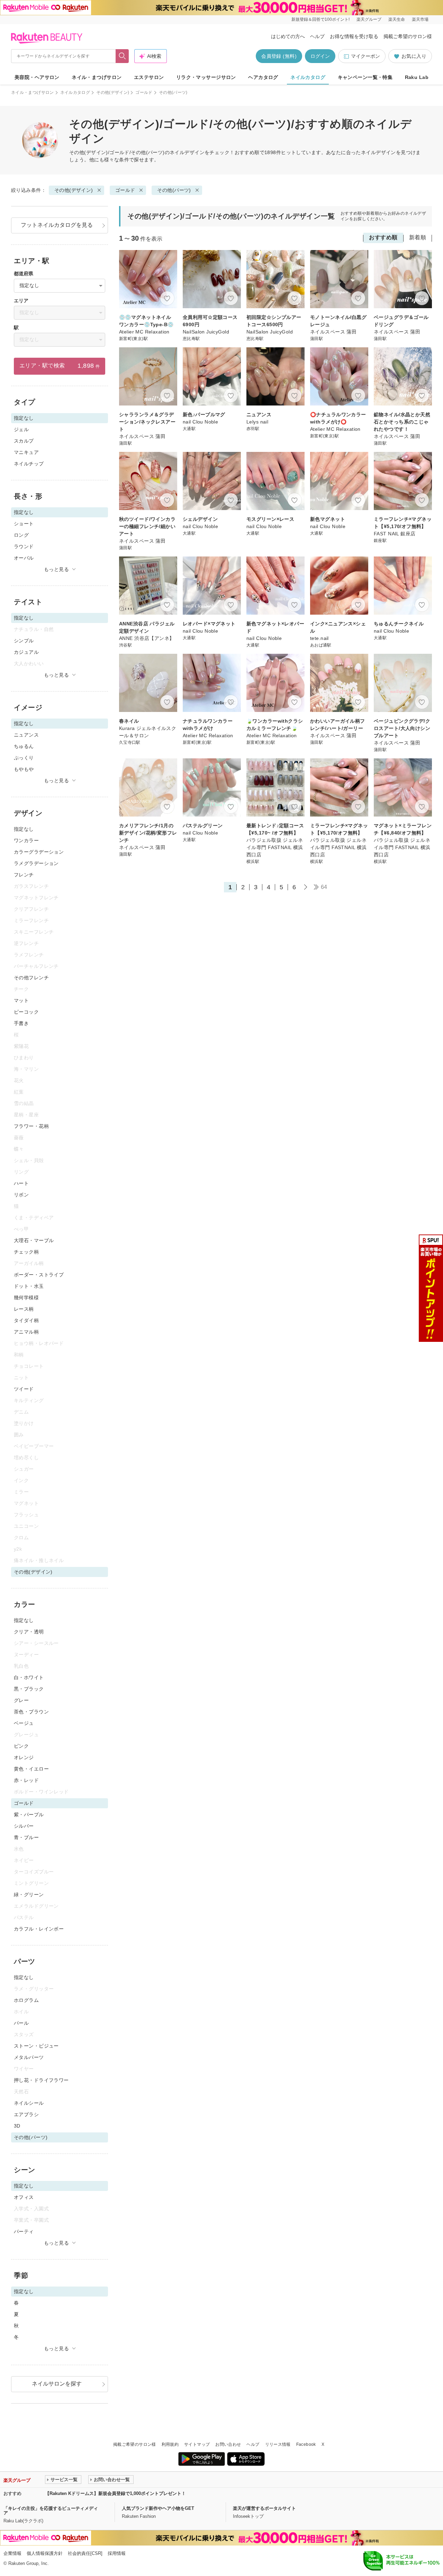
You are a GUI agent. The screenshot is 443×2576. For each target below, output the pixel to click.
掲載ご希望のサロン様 (408, 36)
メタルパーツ (29, 2057)
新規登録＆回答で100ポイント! (320, 19)
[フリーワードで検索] (122, 56)
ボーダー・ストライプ (39, 1275)
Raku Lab (417, 77)
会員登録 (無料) (279, 56)
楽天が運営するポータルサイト (264, 2508)
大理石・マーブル (34, 1240)
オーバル (24, 558)
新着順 (418, 237)
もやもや (24, 769)
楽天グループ (369, 19)
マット (21, 1000)
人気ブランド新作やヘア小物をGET (158, 2508)
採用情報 (117, 2553)
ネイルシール (29, 2103)
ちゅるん (24, 746)
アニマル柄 (26, 1332)
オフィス (24, 2197)
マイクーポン (365, 56)
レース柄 (24, 1309)
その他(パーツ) (174, 190)
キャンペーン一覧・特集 (365, 77)
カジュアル (26, 652)
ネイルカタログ (308, 77)
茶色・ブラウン (31, 1712)
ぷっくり (24, 758)
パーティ (24, 2231)
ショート (24, 524)
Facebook (306, 2444)
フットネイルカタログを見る (57, 225)
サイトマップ (197, 2444)
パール (21, 2023)
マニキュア (26, 452)
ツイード (24, 1389)
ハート (21, 1183)
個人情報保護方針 (45, 2553)
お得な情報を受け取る (354, 36)
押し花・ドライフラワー (41, 2080)
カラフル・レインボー (39, 1929)
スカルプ (24, 441)
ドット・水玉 (29, 1286)
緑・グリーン (29, 1895)
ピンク (21, 1746)
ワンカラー (26, 840)
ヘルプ (317, 36)
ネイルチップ (29, 464)
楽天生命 (397, 19)
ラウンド (24, 546)
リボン (21, 1195)
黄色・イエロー (31, 1769)
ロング (21, 535)
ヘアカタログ (263, 77)
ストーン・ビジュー (36, 2046)
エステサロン (149, 77)
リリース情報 (278, 2444)
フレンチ (24, 875)
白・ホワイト (29, 1677)
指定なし (24, 829)
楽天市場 (420, 19)
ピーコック (26, 1012)
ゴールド (144, 92)
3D (17, 2126)
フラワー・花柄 (31, 1126)
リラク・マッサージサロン (206, 77)
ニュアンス (26, 735)
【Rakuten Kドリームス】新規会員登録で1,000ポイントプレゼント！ (115, 2493)
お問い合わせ (228, 2444)
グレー (21, 1700)
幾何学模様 (26, 1298)
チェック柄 (26, 1252)
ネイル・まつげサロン (97, 77)
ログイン (320, 56)
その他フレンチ (31, 978)
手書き (21, 1023)
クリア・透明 (29, 1632)
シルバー (24, 1826)
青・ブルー (26, 1837)
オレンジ (24, 1757)
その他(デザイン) (113, 92)
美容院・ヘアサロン (37, 77)
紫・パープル (29, 1815)
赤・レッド (26, 1780)
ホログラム (26, 2000)
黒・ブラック (29, 1689)
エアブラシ (26, 2114)
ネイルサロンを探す (57, 2384)
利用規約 (170, 2444)
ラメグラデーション (36, 863)
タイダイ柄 (26, 1320)
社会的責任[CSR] (85, 2553)
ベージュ (24, 1723)
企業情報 (12, 2553)
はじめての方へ (288, 36)
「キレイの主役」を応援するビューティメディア (51, 2511)
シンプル (24, 641)
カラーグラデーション (39, 852)
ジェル (21, 429)
